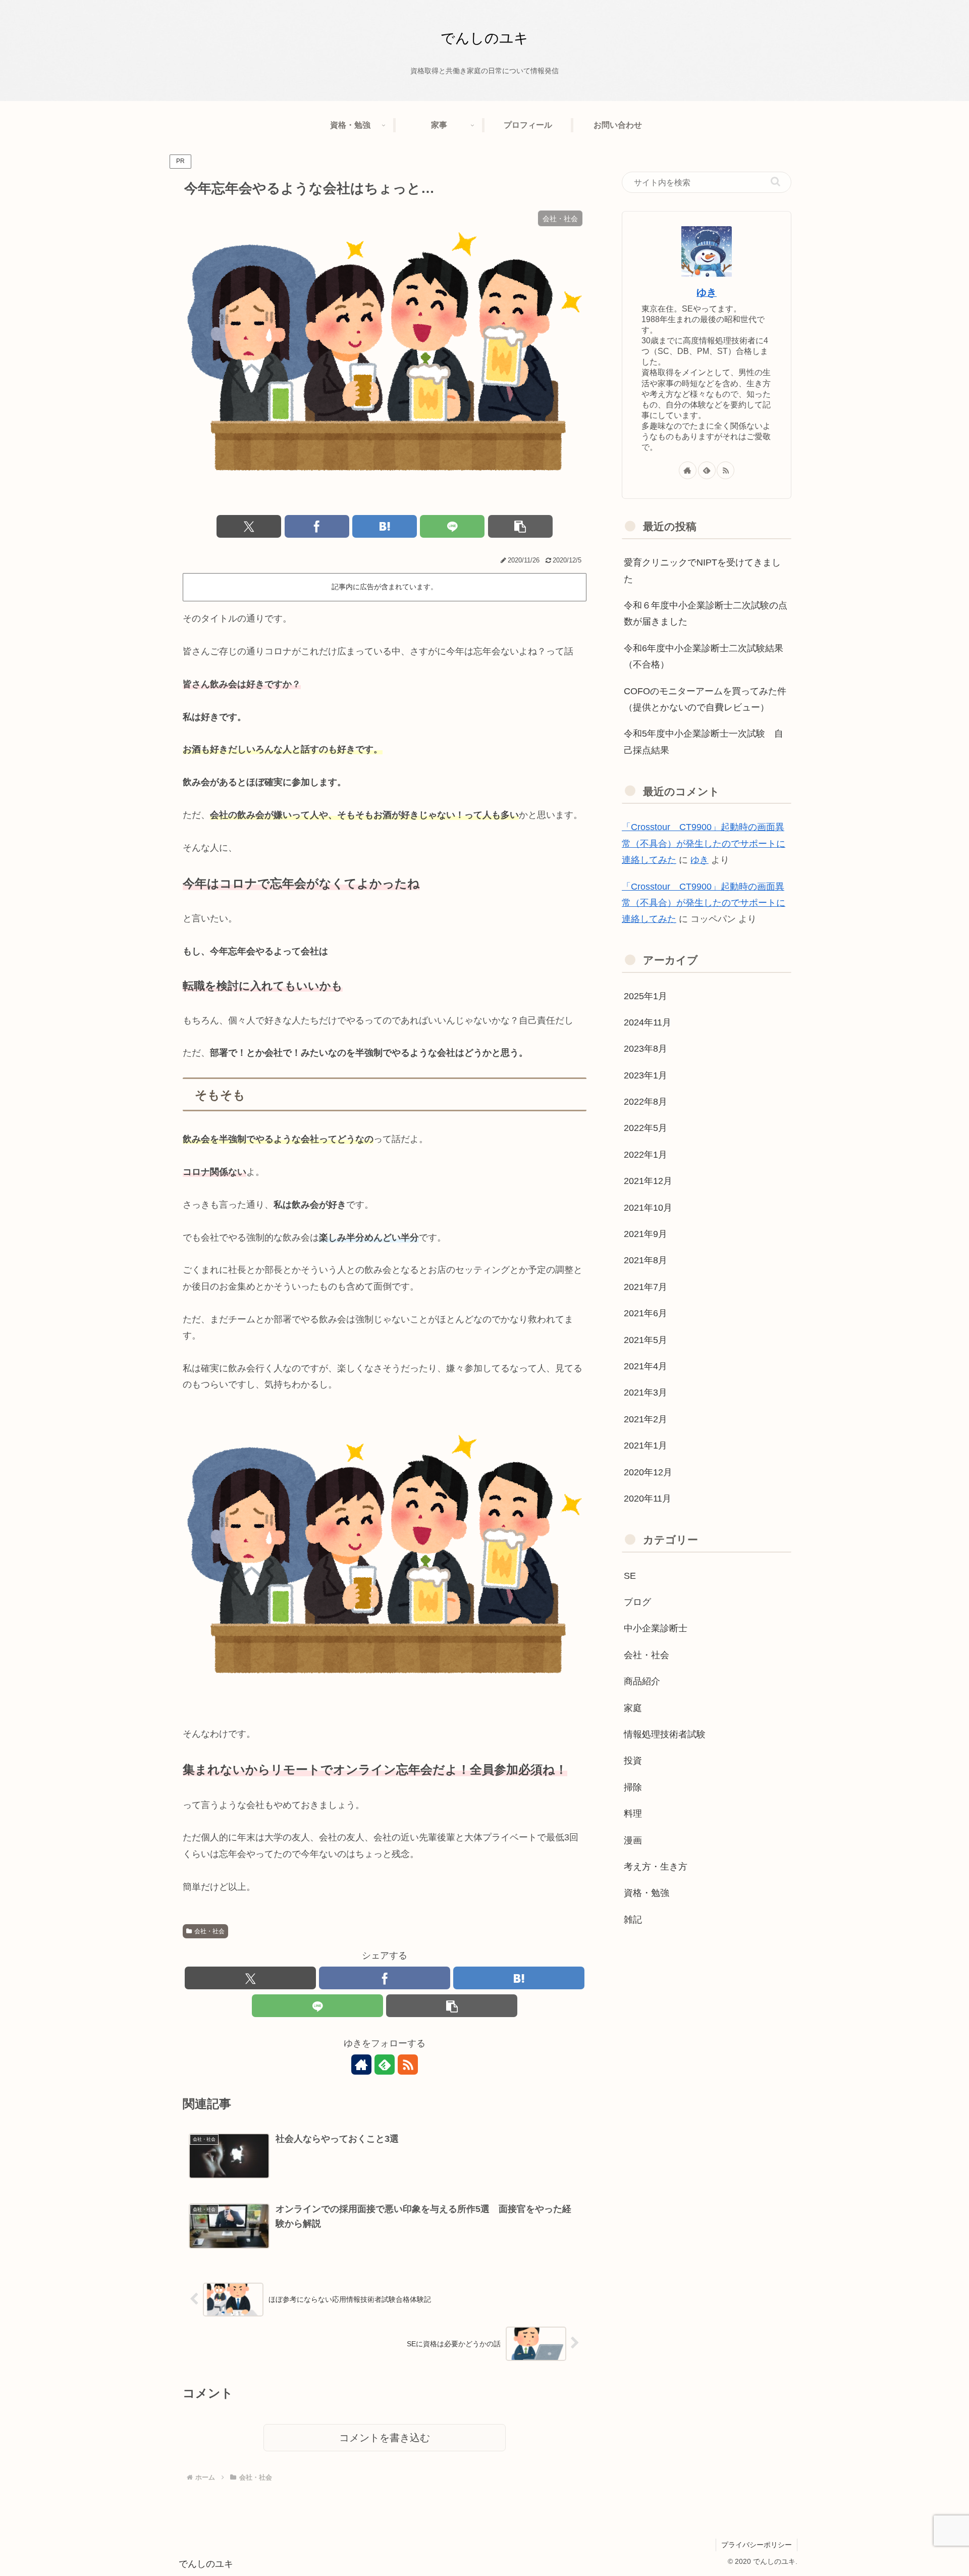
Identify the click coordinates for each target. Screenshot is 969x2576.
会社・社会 (209, 1931)
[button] (520, 526)
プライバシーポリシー (757, 2545)
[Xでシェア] (249, 526)
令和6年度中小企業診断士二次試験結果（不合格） (704, 656)
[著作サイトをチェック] (361, 2065)
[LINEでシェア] (452, 526)
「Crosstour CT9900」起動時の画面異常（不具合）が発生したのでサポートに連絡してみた (704, 843)
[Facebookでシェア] (317, 526)
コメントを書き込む (385, 2438)
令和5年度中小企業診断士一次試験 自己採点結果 (704, 742)
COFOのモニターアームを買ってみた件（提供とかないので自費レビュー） (705, 699)
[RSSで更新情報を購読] (408, 2065)
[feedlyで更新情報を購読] (385, 2065)
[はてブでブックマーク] (385, 526)
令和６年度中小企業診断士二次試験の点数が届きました (706, 613)
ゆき (707, 292)
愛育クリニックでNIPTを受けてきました (702, 571)
